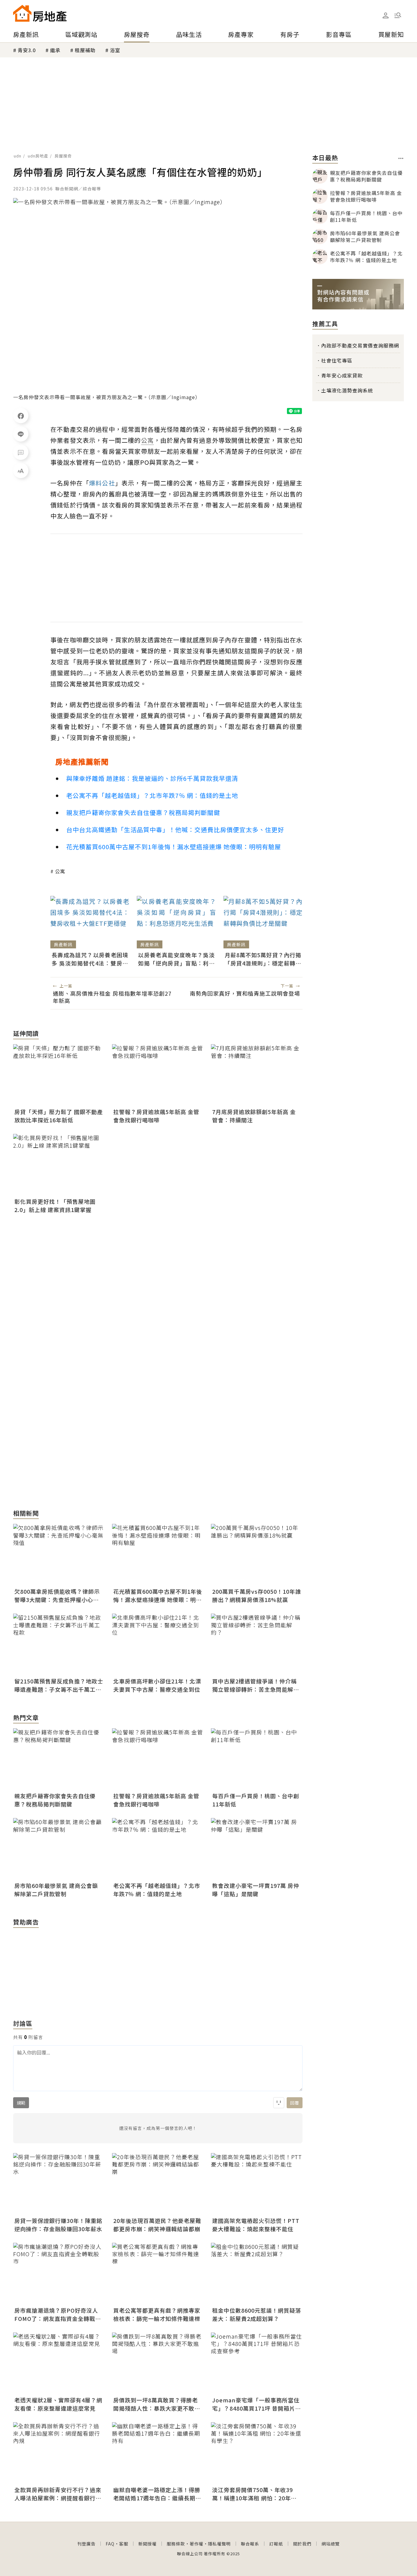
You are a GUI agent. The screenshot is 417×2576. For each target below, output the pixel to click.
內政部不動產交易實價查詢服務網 (360, 345)
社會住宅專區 (337, 360)
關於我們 (302, 2544)
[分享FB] (21, 416)
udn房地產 (38, 156)
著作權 (196, 2544)
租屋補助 (85, 50)
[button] (398, 15)
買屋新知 (391, 34)
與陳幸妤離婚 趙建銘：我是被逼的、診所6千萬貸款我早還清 (152, 778)
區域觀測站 (81, 34)
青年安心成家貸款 (342, 375)
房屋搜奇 (137, 34)
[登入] (386, 16)
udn (18, 156)
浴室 (115, 50)
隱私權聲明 (219, 2544)
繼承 (55, 50)
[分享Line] (21, 434)
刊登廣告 (86, 2544)
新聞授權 (147, 2544)
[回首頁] (40, 13)
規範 (21, 2103)
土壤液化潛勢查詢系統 (347, 390)
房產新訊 (26, 34)
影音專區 (339, 34)
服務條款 (176, 2544)
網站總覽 (331, 2544)
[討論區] (21, 452)
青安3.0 (27, 50)
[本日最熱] (401, 158)
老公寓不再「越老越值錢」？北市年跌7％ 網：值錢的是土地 (152, 795)
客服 (124, 2544)
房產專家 (241, 34)
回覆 (295, 2103)
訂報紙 (276, 2544)
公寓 (60, 871)
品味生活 (189, 34)
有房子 (290, 34)
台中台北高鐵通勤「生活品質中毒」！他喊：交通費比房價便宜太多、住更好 (175, 830)
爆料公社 (102, 483)
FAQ (110, 2544)
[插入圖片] (279, 2103)
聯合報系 (250, 2544)
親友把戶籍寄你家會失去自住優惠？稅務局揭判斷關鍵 (143, 812)
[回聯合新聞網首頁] (22, 13)
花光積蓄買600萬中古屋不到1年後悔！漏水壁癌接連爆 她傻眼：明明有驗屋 (174, 847)
